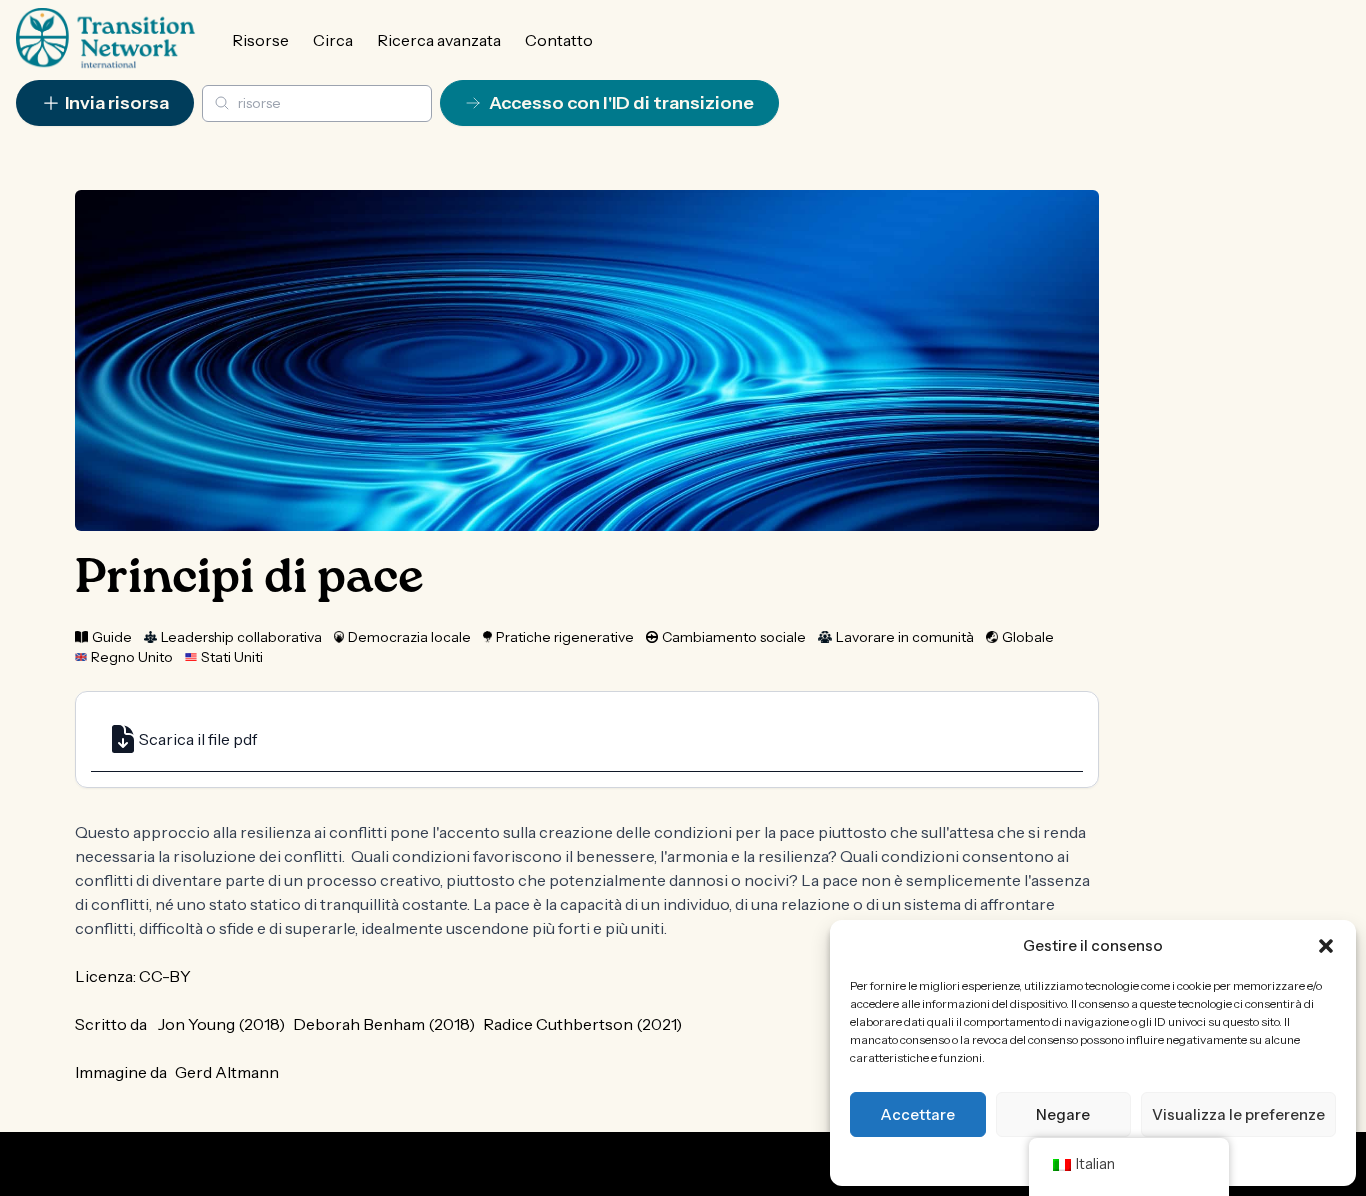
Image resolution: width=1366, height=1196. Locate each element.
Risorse (260, 40)
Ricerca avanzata (439, 40)
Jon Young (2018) (221, 1024)
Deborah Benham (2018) (384, 1024)
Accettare (917, 1114)
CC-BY (165, 976)
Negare (1063, 1114)
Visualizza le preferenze (1238, 1114)
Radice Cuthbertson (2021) (582, 1024)
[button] (1326, 946)
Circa (333, 40)
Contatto (559, 40)
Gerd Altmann (227, 1072)
